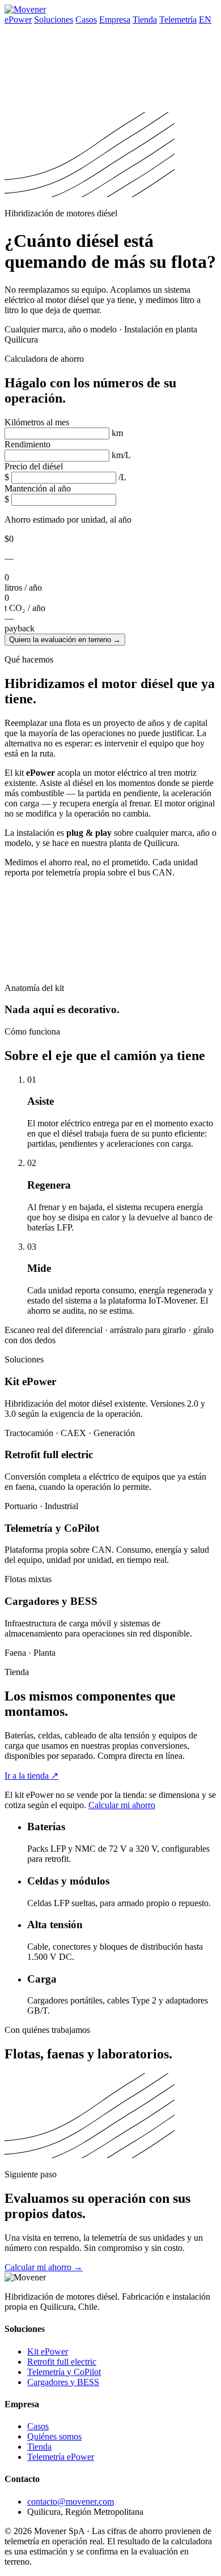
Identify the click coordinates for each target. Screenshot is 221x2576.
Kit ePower (48, 2351)
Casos (86, 20)
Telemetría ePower (61, 2457)
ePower (18, 20)
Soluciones (54, 20)
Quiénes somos (54, 2436)
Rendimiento (27, 444)
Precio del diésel (34, 466)
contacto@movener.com (71, 2502)
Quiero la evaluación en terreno (65, 640)
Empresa (115, 20)
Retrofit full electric (62, 2362)
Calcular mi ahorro (122, 1805)
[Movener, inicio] (25, 9)
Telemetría (178, 20)
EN (205, 20)
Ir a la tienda (31, 1776)
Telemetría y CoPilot (64, 2372)
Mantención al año (38, 488)
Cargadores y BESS (63, 2382)
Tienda (145, 20)
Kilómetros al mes (37, 422)
